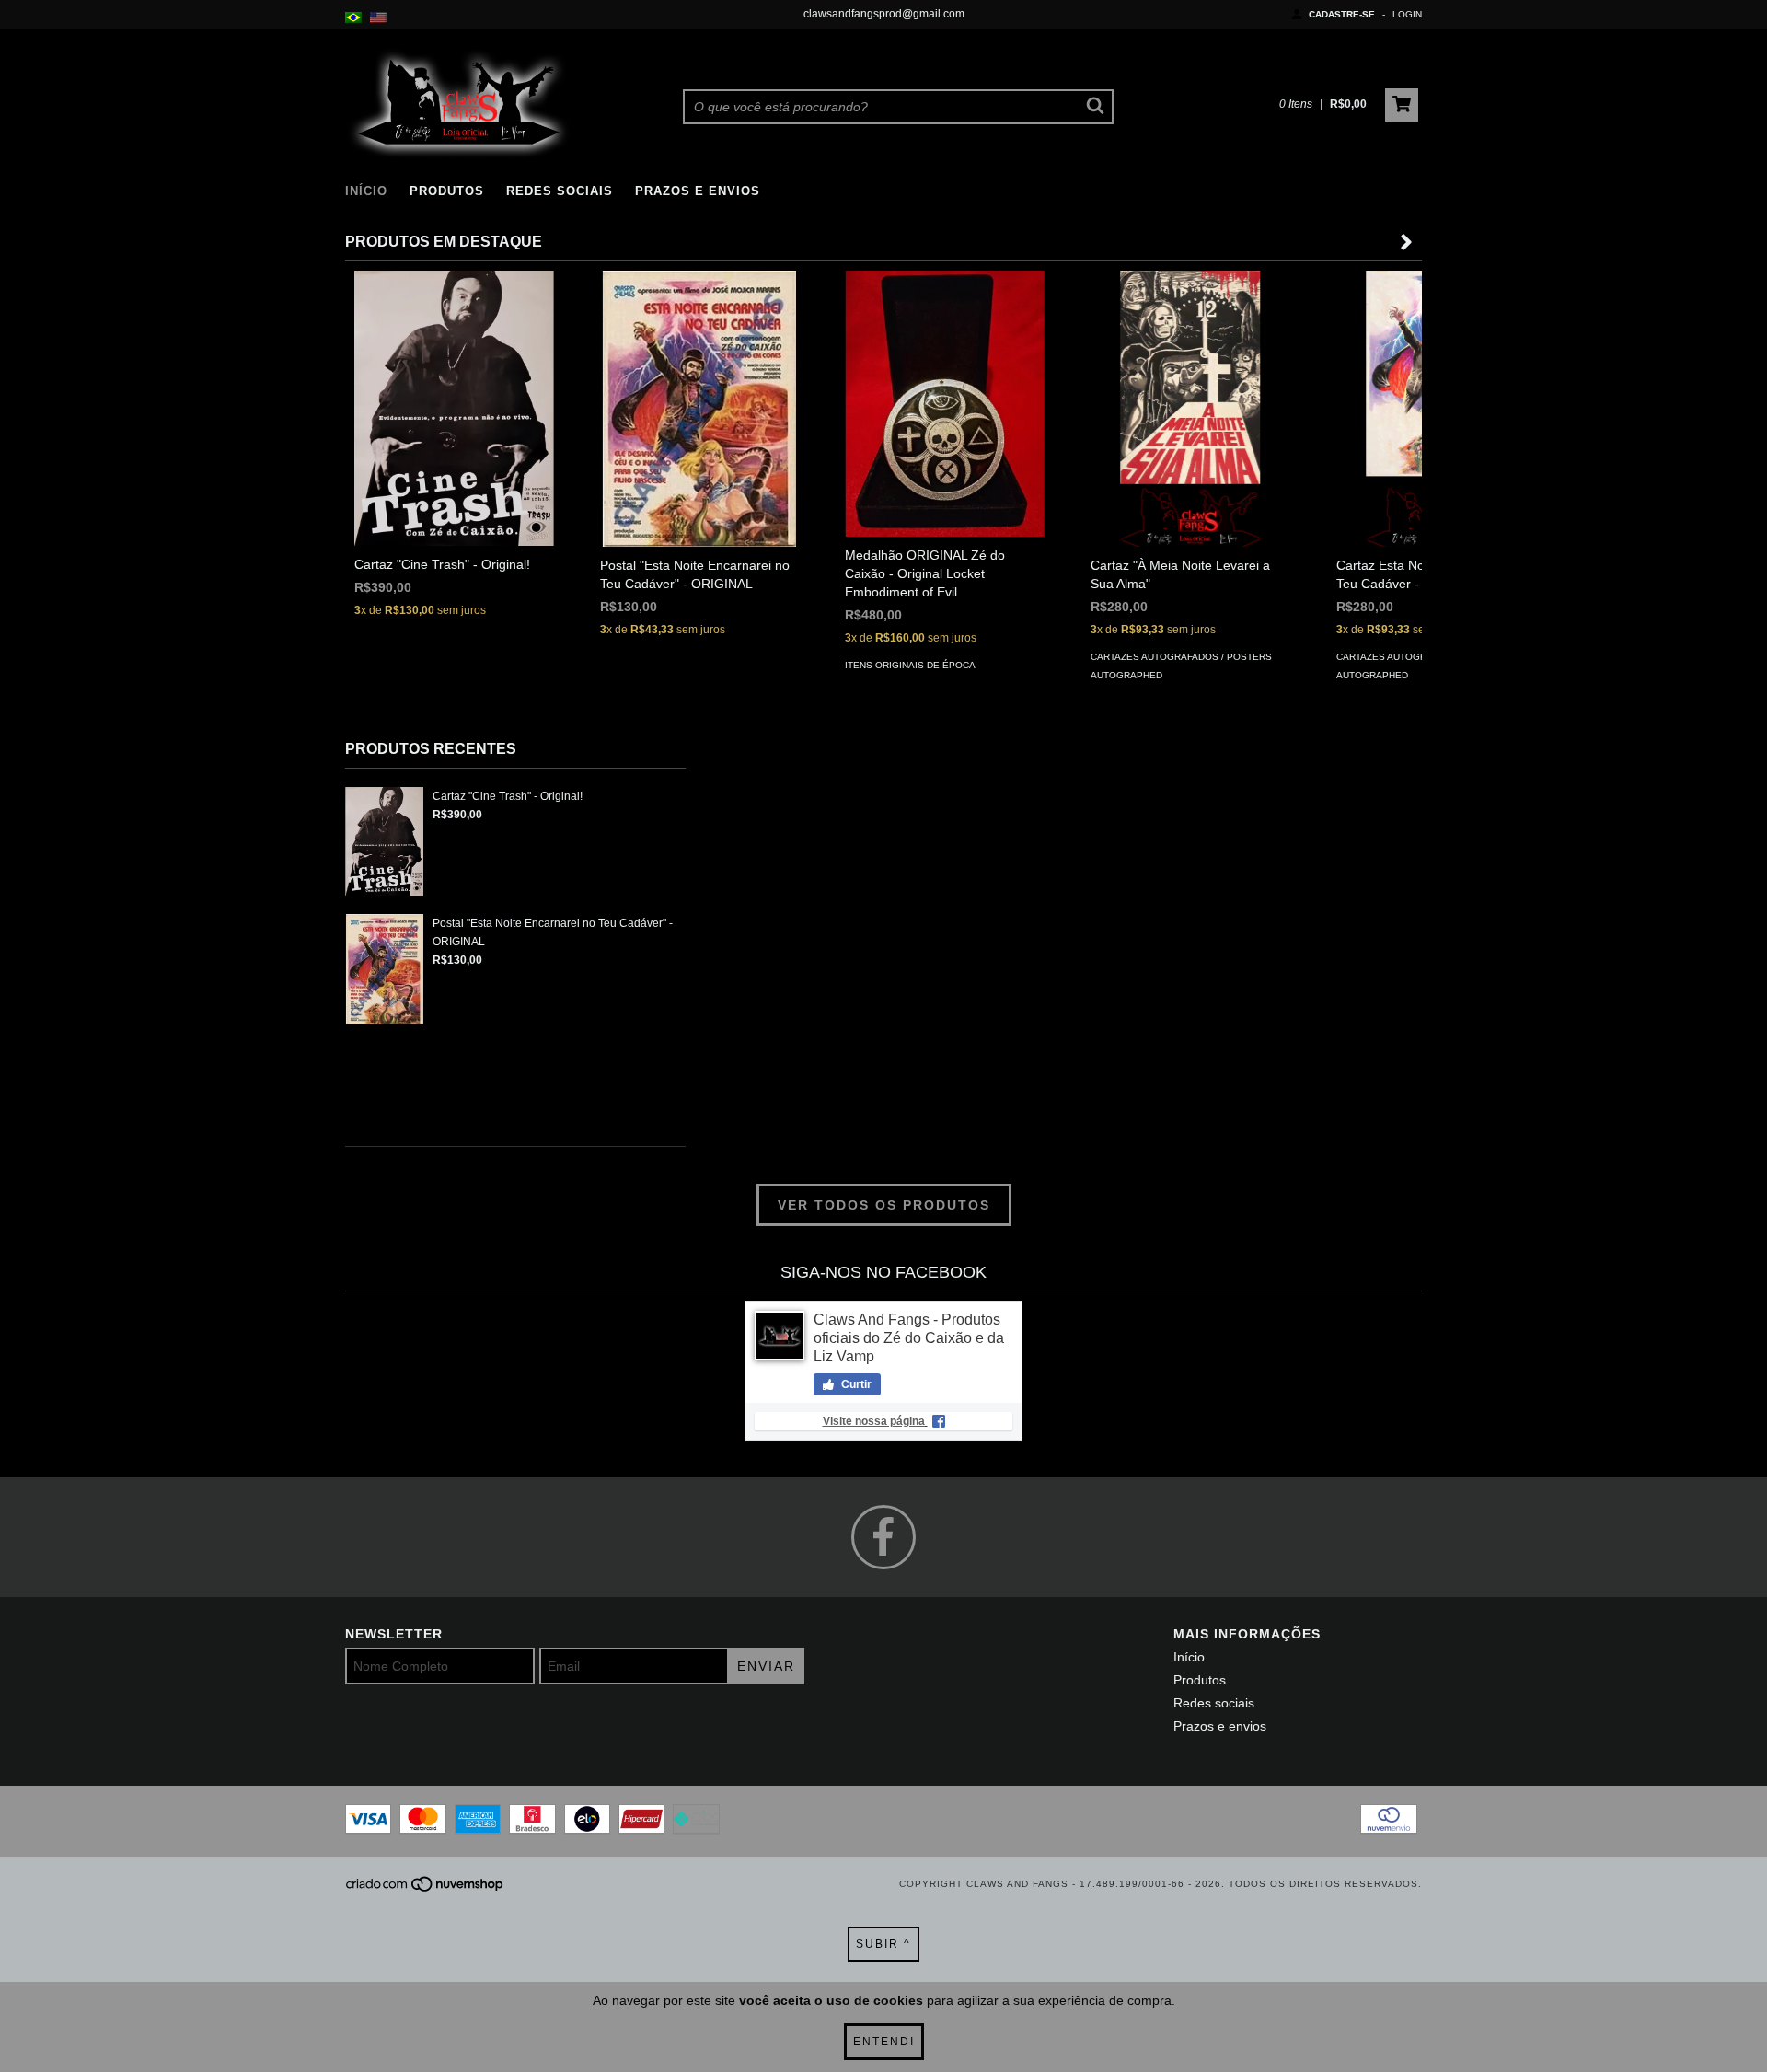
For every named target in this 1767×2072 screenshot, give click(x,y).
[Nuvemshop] (426, 1889)
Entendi (884, 2042)
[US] (378, 18)
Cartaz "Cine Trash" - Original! (508, 796)
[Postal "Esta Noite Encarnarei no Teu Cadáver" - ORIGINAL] (700, 413)
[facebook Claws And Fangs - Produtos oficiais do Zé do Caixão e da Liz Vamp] (883, 1537)
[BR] (353, 18)
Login (1407, 14)
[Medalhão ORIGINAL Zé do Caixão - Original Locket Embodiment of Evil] (945, 404)
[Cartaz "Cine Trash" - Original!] (454, 408)
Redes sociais (560, 191)
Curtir (855, 1384)
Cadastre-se (1342, 14)
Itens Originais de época (910, 665)
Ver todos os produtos (884, 1205)
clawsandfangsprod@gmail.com (884, 14)
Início (366, 191)
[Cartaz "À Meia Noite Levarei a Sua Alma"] (1190, 468)
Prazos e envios (698, 191)
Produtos (447, 191)
